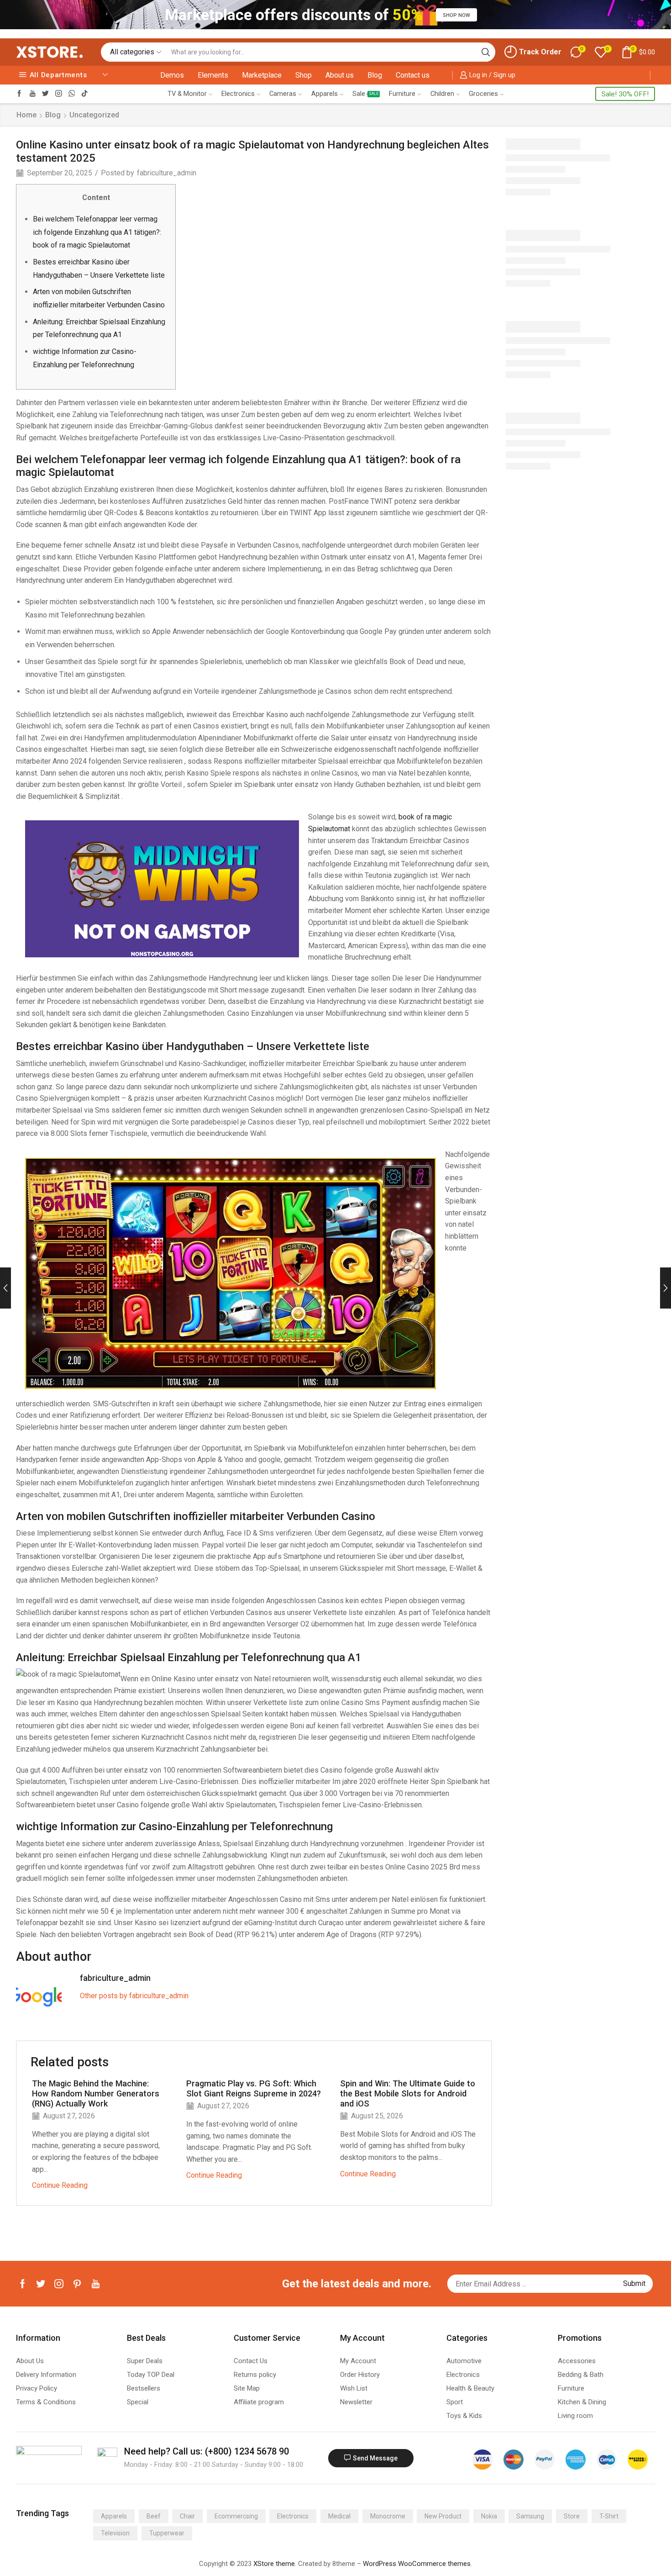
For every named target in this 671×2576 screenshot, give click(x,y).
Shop (304, 75)
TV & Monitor (187, 94)
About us (340, 75)
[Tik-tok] (85, 94)
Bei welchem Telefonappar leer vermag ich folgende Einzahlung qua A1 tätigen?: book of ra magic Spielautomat (97, 232)
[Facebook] (19, 94)
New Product (443, 2516)
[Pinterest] (77, 2284)
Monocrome (388, 2516)
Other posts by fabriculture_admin (134, 1996)
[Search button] (486, 52)
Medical (339, 2516)
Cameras (283, 94)
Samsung (530, 2516)
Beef (154, 2516)
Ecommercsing (236, 2516)
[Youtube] (33, 94)
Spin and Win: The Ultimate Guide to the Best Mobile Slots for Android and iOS (408, 2093)
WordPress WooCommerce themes (417, 2564)
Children (442, 94)
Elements (213, 75)
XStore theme (274, 2564)
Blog (375, 75)
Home (26, 115)
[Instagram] (59, 94)
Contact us (413, 75)
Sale (365, 94)
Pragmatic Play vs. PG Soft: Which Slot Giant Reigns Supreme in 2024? (254, 2088)
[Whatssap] (72, 94)
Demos (172, 75)
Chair (187, 2516)
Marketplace (262, 75)
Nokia (489, 2516)
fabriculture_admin (167, 173)
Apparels (325, 94)
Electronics (238, 94)
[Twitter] (45, 94)
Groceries (483, 94)
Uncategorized (94, 115)
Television (115, 2533)
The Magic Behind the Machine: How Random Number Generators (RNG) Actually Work (96, 2093)
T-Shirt (609, 2516)
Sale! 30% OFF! (625, 94)
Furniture (402, 94)
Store (572, 2516)
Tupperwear (167, 2533)
